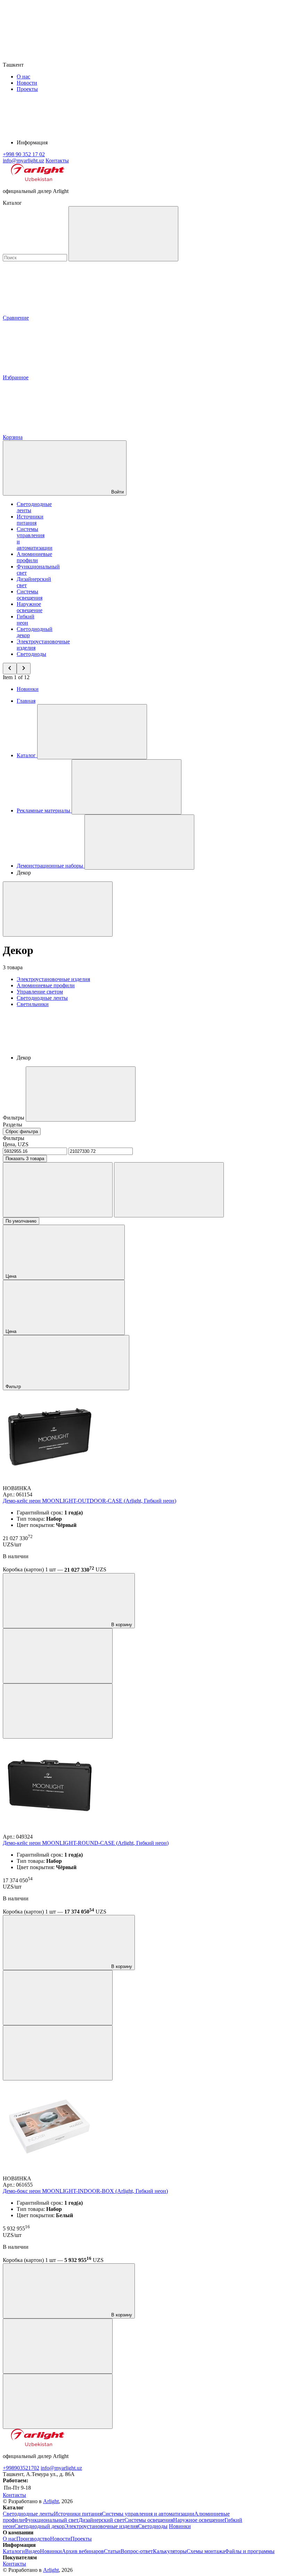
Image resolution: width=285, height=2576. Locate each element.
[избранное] (58, 1711)
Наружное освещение (30, 607)
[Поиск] (123, 234)
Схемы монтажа (206, 2551)
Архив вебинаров (83, 2551)
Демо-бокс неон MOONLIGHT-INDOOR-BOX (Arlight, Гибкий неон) (85, 2191)
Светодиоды (31, 654)
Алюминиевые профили (34, 557)
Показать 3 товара (25, 1159)
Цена (12, 1276)
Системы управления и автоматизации (148, 2514)
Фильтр (14, 1387)
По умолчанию (21, 1221)
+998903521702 (21, 2468)
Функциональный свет (51, 2520)
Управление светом (40, 992)
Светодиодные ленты (42, 998)
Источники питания (30, 520)
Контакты (57, 161)
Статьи (112, 2551)
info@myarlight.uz (61, 2468)
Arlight (51, 2501)
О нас (23, 77)
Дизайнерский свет (101, 2520)
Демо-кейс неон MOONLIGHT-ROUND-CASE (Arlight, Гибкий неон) (86, 1843)
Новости (27, 83)
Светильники (33, 1004)
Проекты (27, 89)
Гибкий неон (26, 620)
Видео (32, 2551)
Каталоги (14, 2551)
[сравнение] (58, 1656)
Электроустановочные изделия (53, 979)
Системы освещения (30, 595)
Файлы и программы (250, 2551)
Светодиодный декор (39, 2526)
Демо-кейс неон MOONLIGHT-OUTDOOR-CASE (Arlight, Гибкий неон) (89, 1501)
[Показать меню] (92, 732)
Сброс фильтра (22, 1131)
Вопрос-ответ (137, 2551)
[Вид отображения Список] (169, 1190)
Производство (33, 2539)
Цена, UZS (16, 1144)
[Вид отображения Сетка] (58, 1190)
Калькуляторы (170, 2551)
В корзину (121, 1625)
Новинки (28, 689)
